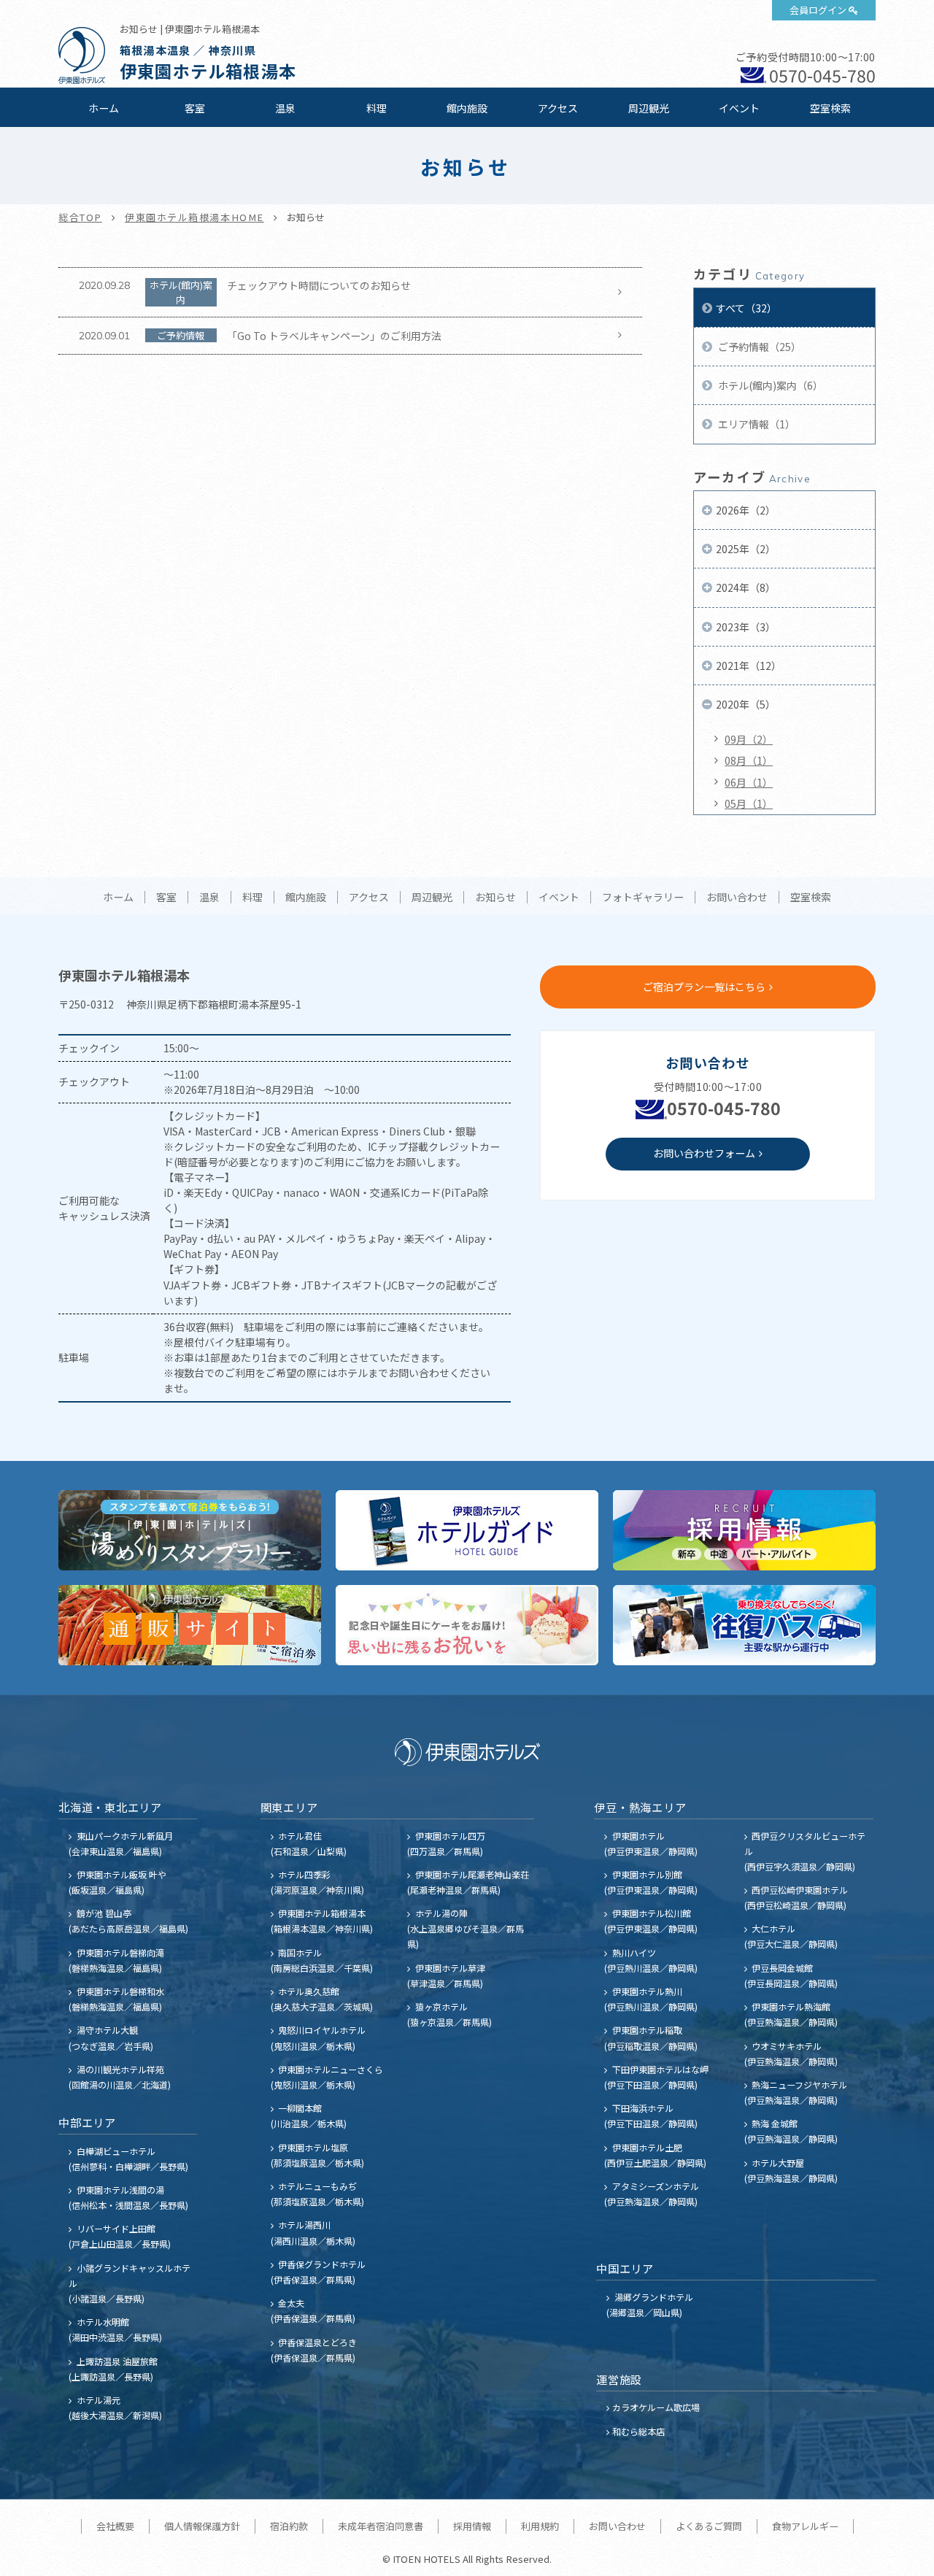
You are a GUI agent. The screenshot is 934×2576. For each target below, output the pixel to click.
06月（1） (749, 782)
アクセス (558, 108)
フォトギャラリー (643, 898)
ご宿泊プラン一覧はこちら (704, 987)
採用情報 (472, 2526)
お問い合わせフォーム (704, 1153)
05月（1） (749, 803)
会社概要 (115, 2526)
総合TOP (80, 217)
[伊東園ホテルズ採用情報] (744, 1530)
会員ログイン (818, 10)
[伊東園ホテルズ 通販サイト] (190, 1625)
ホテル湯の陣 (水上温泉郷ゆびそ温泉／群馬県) (466, 1928)
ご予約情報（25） (759, 347)
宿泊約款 (289, 2526)
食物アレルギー (805, 2526)
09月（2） (749, 739)
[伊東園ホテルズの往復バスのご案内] (744, 1625)
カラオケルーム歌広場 (656, 2407)
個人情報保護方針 (202, 2526)
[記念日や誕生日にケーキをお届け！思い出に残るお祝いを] (467, 1625)
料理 (377, 108)
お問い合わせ (737, 898)
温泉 (285, 108)
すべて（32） (746, 308)
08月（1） (749, 760)
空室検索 (830, 108)
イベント (739, 108)
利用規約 (540, 2526)
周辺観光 (649, 108)
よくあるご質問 (709, 2526)
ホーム (104, 108)
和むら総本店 (638, 2431)
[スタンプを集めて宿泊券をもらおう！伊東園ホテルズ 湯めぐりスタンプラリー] (190, 1530)
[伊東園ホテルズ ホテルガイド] (467, 1530)
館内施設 (467, 108)
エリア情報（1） (756, 424)
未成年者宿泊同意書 (381, 2526)
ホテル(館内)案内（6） (769, 385)
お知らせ (495, 898)
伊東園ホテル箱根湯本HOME (194, 217)
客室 (195, 108)
